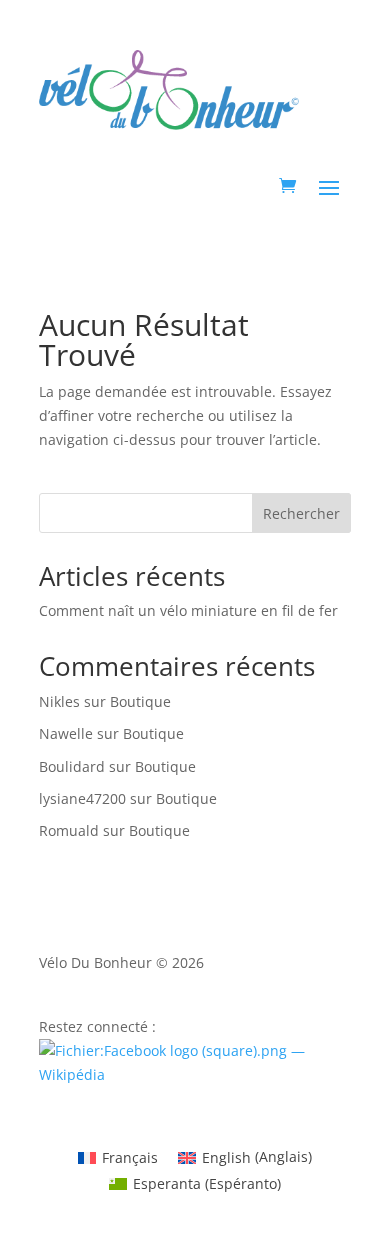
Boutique (140, 701)
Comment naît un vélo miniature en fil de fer (188, 610)
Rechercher (301, 513)
